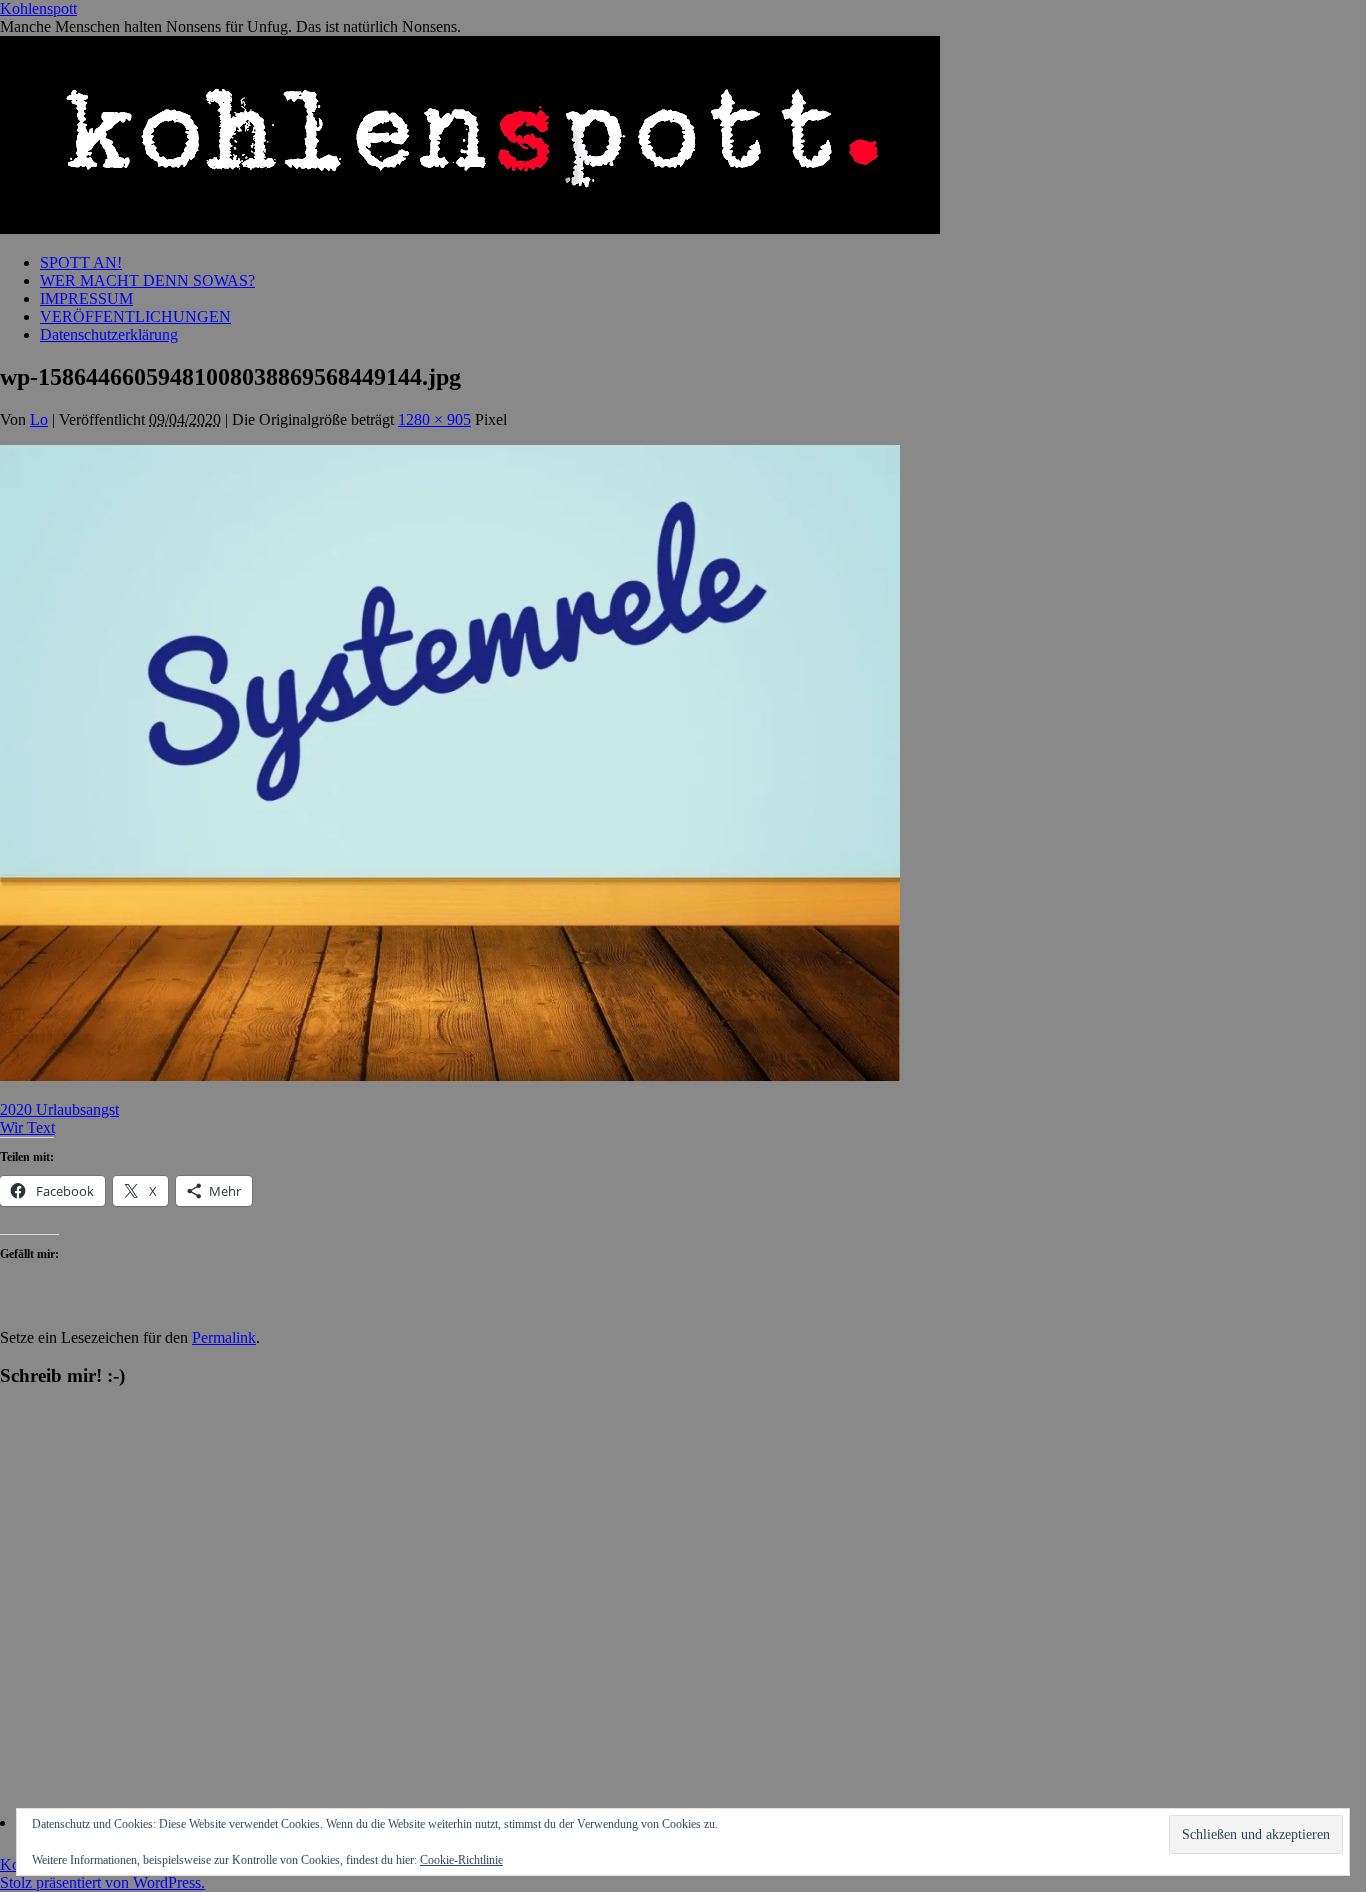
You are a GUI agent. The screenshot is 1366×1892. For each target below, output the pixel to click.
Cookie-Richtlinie (461, 1860)
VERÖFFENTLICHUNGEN (135, 316)
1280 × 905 (434, 419)
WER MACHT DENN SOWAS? (147, 280)
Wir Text (27, 1127)
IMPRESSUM (86, 298)
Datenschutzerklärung (109, 334)
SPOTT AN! (81, 262)
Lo (39, 419)
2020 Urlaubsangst (59, 1109)
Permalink (224, 1337)
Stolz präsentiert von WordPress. (102, 1882)
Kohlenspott (38, 8)
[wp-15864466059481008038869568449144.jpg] (450, 1075)
